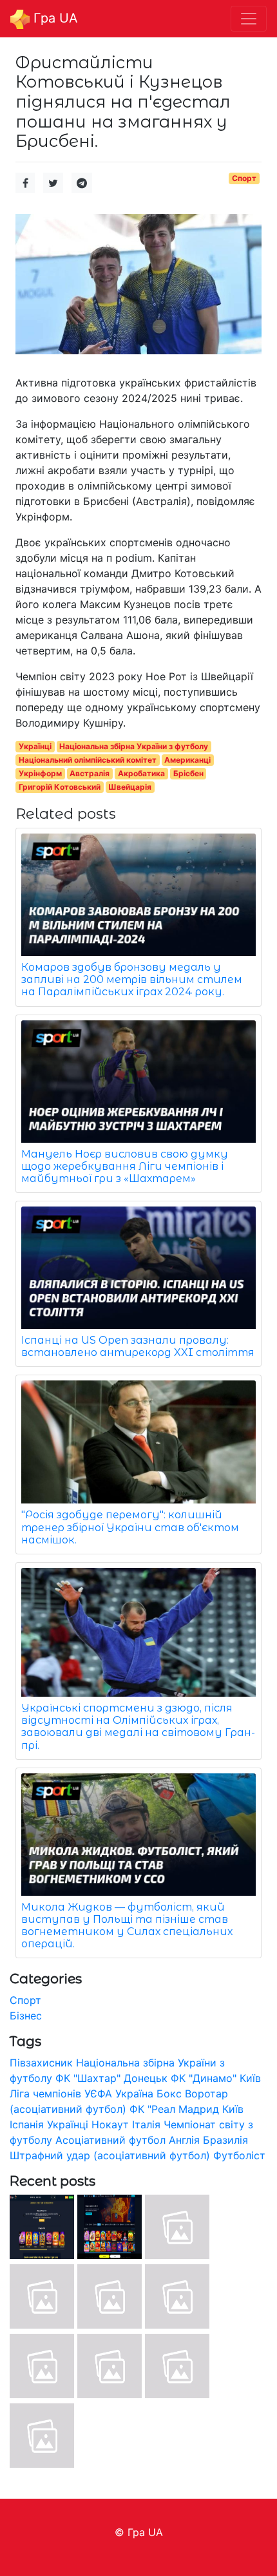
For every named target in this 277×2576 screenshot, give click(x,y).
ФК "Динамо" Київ (216, 2078)
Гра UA (54, 18)
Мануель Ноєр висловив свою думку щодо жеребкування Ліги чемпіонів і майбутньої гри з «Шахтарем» (125, 1166)
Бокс (169, 2094)
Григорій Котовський (60, 787)
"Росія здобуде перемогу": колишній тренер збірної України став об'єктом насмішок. (130, 1527)
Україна (134, 2094)
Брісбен (188, 773)
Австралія (90, 773)
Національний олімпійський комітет (88, 760)
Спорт (244, 178)
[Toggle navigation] (249, 19)
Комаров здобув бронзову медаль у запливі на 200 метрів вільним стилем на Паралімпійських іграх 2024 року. (132, 979)
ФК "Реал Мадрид (174, 2109)
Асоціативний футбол (110, 2140)
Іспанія (27, 2124)
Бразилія (225, 2140)
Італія (146, 2124)
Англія (184, 2140)
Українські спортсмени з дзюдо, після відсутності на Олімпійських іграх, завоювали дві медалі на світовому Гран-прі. (138, 1727)
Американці (187, 760)
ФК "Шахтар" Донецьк (111, 2078)
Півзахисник (41, 2063)
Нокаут (110, 2124)
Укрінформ (40, 773)
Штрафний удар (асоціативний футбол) (110, 2155)
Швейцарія (130, 787)
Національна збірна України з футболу (134, 746)
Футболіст (239, 2155)
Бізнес (26, 2016)
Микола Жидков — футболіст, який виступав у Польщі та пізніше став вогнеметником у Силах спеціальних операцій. (127, 1926)
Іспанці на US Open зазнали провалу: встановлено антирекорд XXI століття (138, 1346)
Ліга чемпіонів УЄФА (61, 2094)
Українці (35, 746)
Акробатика (141, 773)
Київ (233, 2109)
